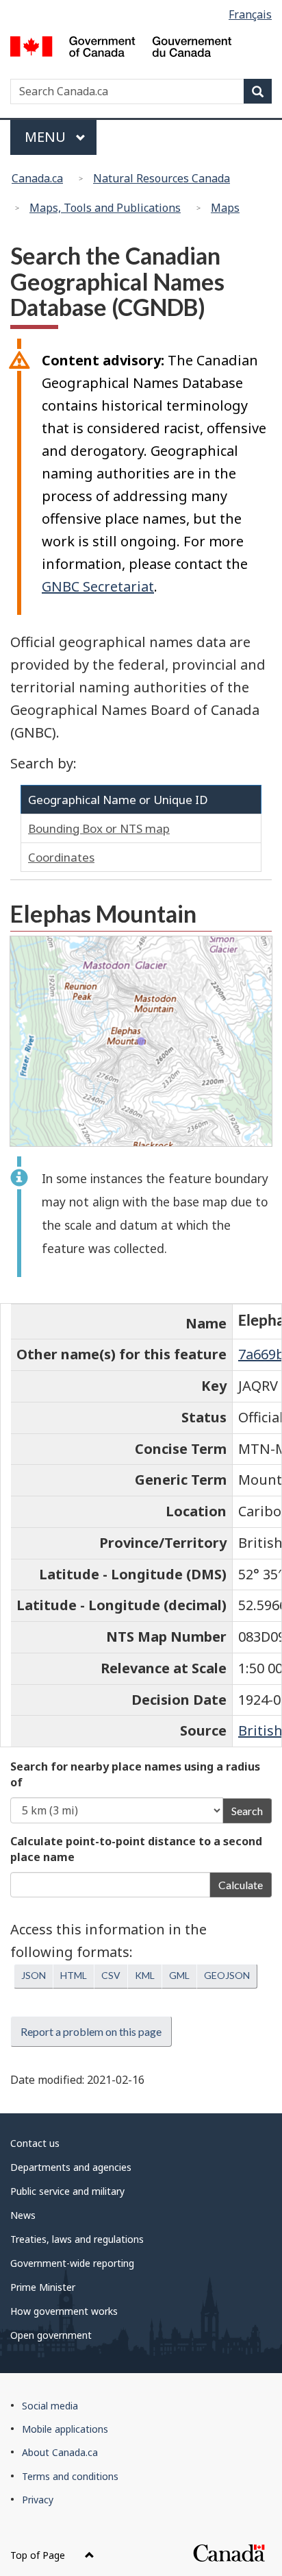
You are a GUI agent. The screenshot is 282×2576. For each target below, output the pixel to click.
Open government (51, 2335)
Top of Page (39, 2555)
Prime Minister (43, 2287)
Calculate (241, 1885)
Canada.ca (37, 178)
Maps (225, 208)
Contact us (35, 2143)
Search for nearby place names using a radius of (135, 1774)
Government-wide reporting (72, 2263)
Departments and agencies (71, 2167)
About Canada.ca (60, 2452)
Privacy (38, 2500)
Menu (47, 137)
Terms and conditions (70, 2476)
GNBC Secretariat (98, 586)
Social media (50, 2406)
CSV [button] (111, 1975)
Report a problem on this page (91, 2031)
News (23, 2215)
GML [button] (179, 1975)
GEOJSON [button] (227, 1975)
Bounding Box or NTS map (99, 828)
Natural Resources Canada (162, 178)
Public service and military (67, 2191)
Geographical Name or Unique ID (118, 800)
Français (250, 14)
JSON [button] (34, 1975)
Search (247, 1811)
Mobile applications (65, 2429)
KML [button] (145, 1975)
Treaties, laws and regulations (77, 2239)
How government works (64, 2311)
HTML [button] (74, 1975)
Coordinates (61, 857)
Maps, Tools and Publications (105, 208)
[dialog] (141, 1041)
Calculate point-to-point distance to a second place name (136, 1849)
